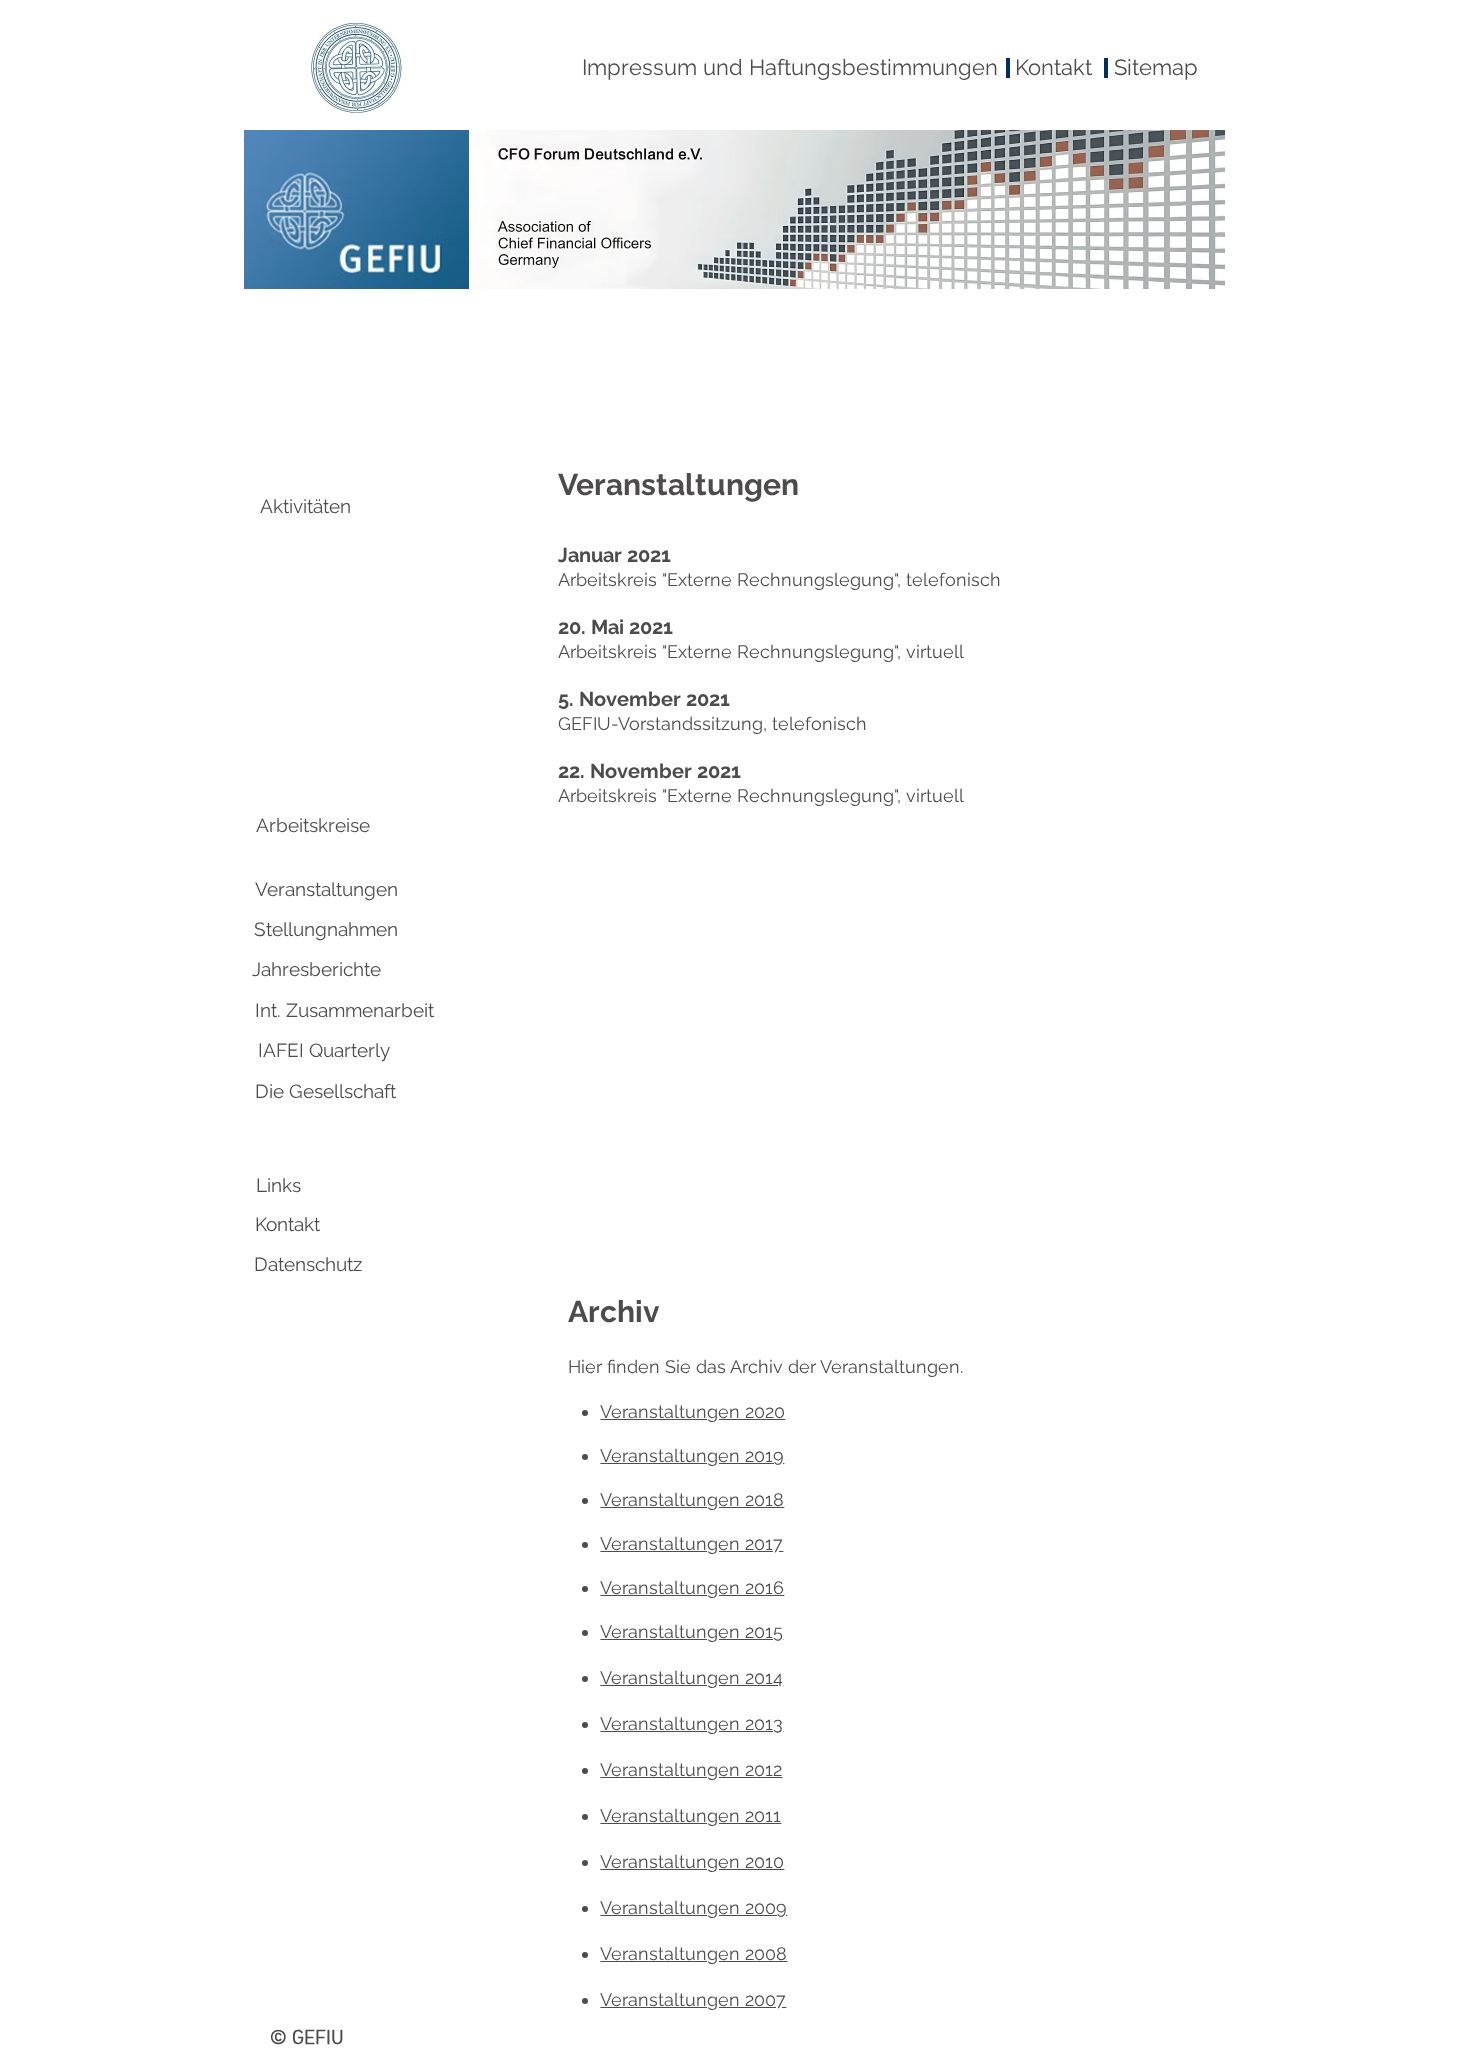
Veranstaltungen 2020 (692, 1411)
